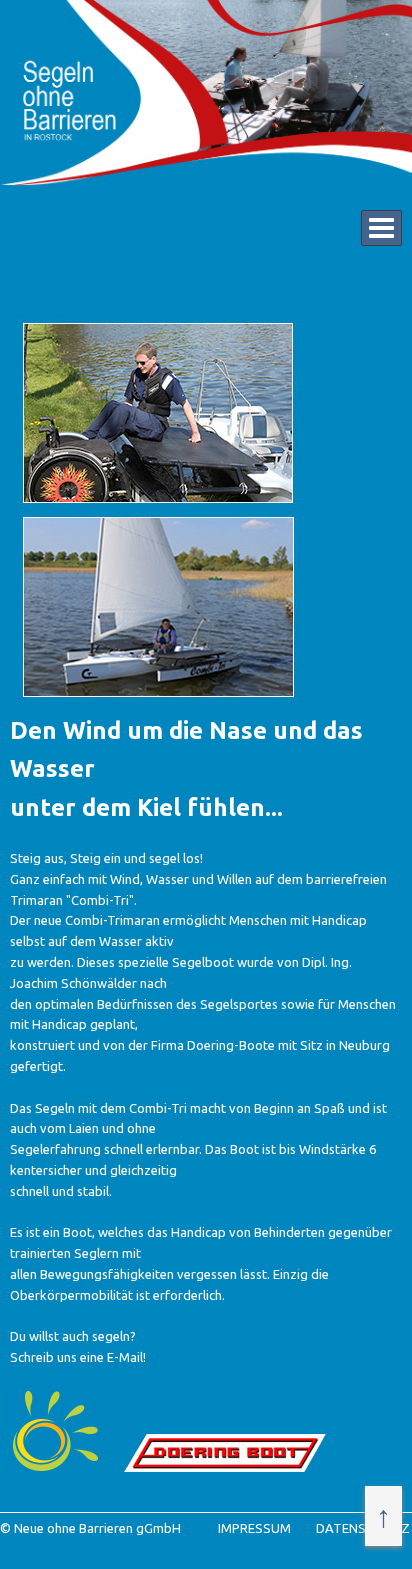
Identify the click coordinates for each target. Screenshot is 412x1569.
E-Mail (125, 1357)
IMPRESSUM (254, 1528)
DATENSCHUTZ (363, 1528)
